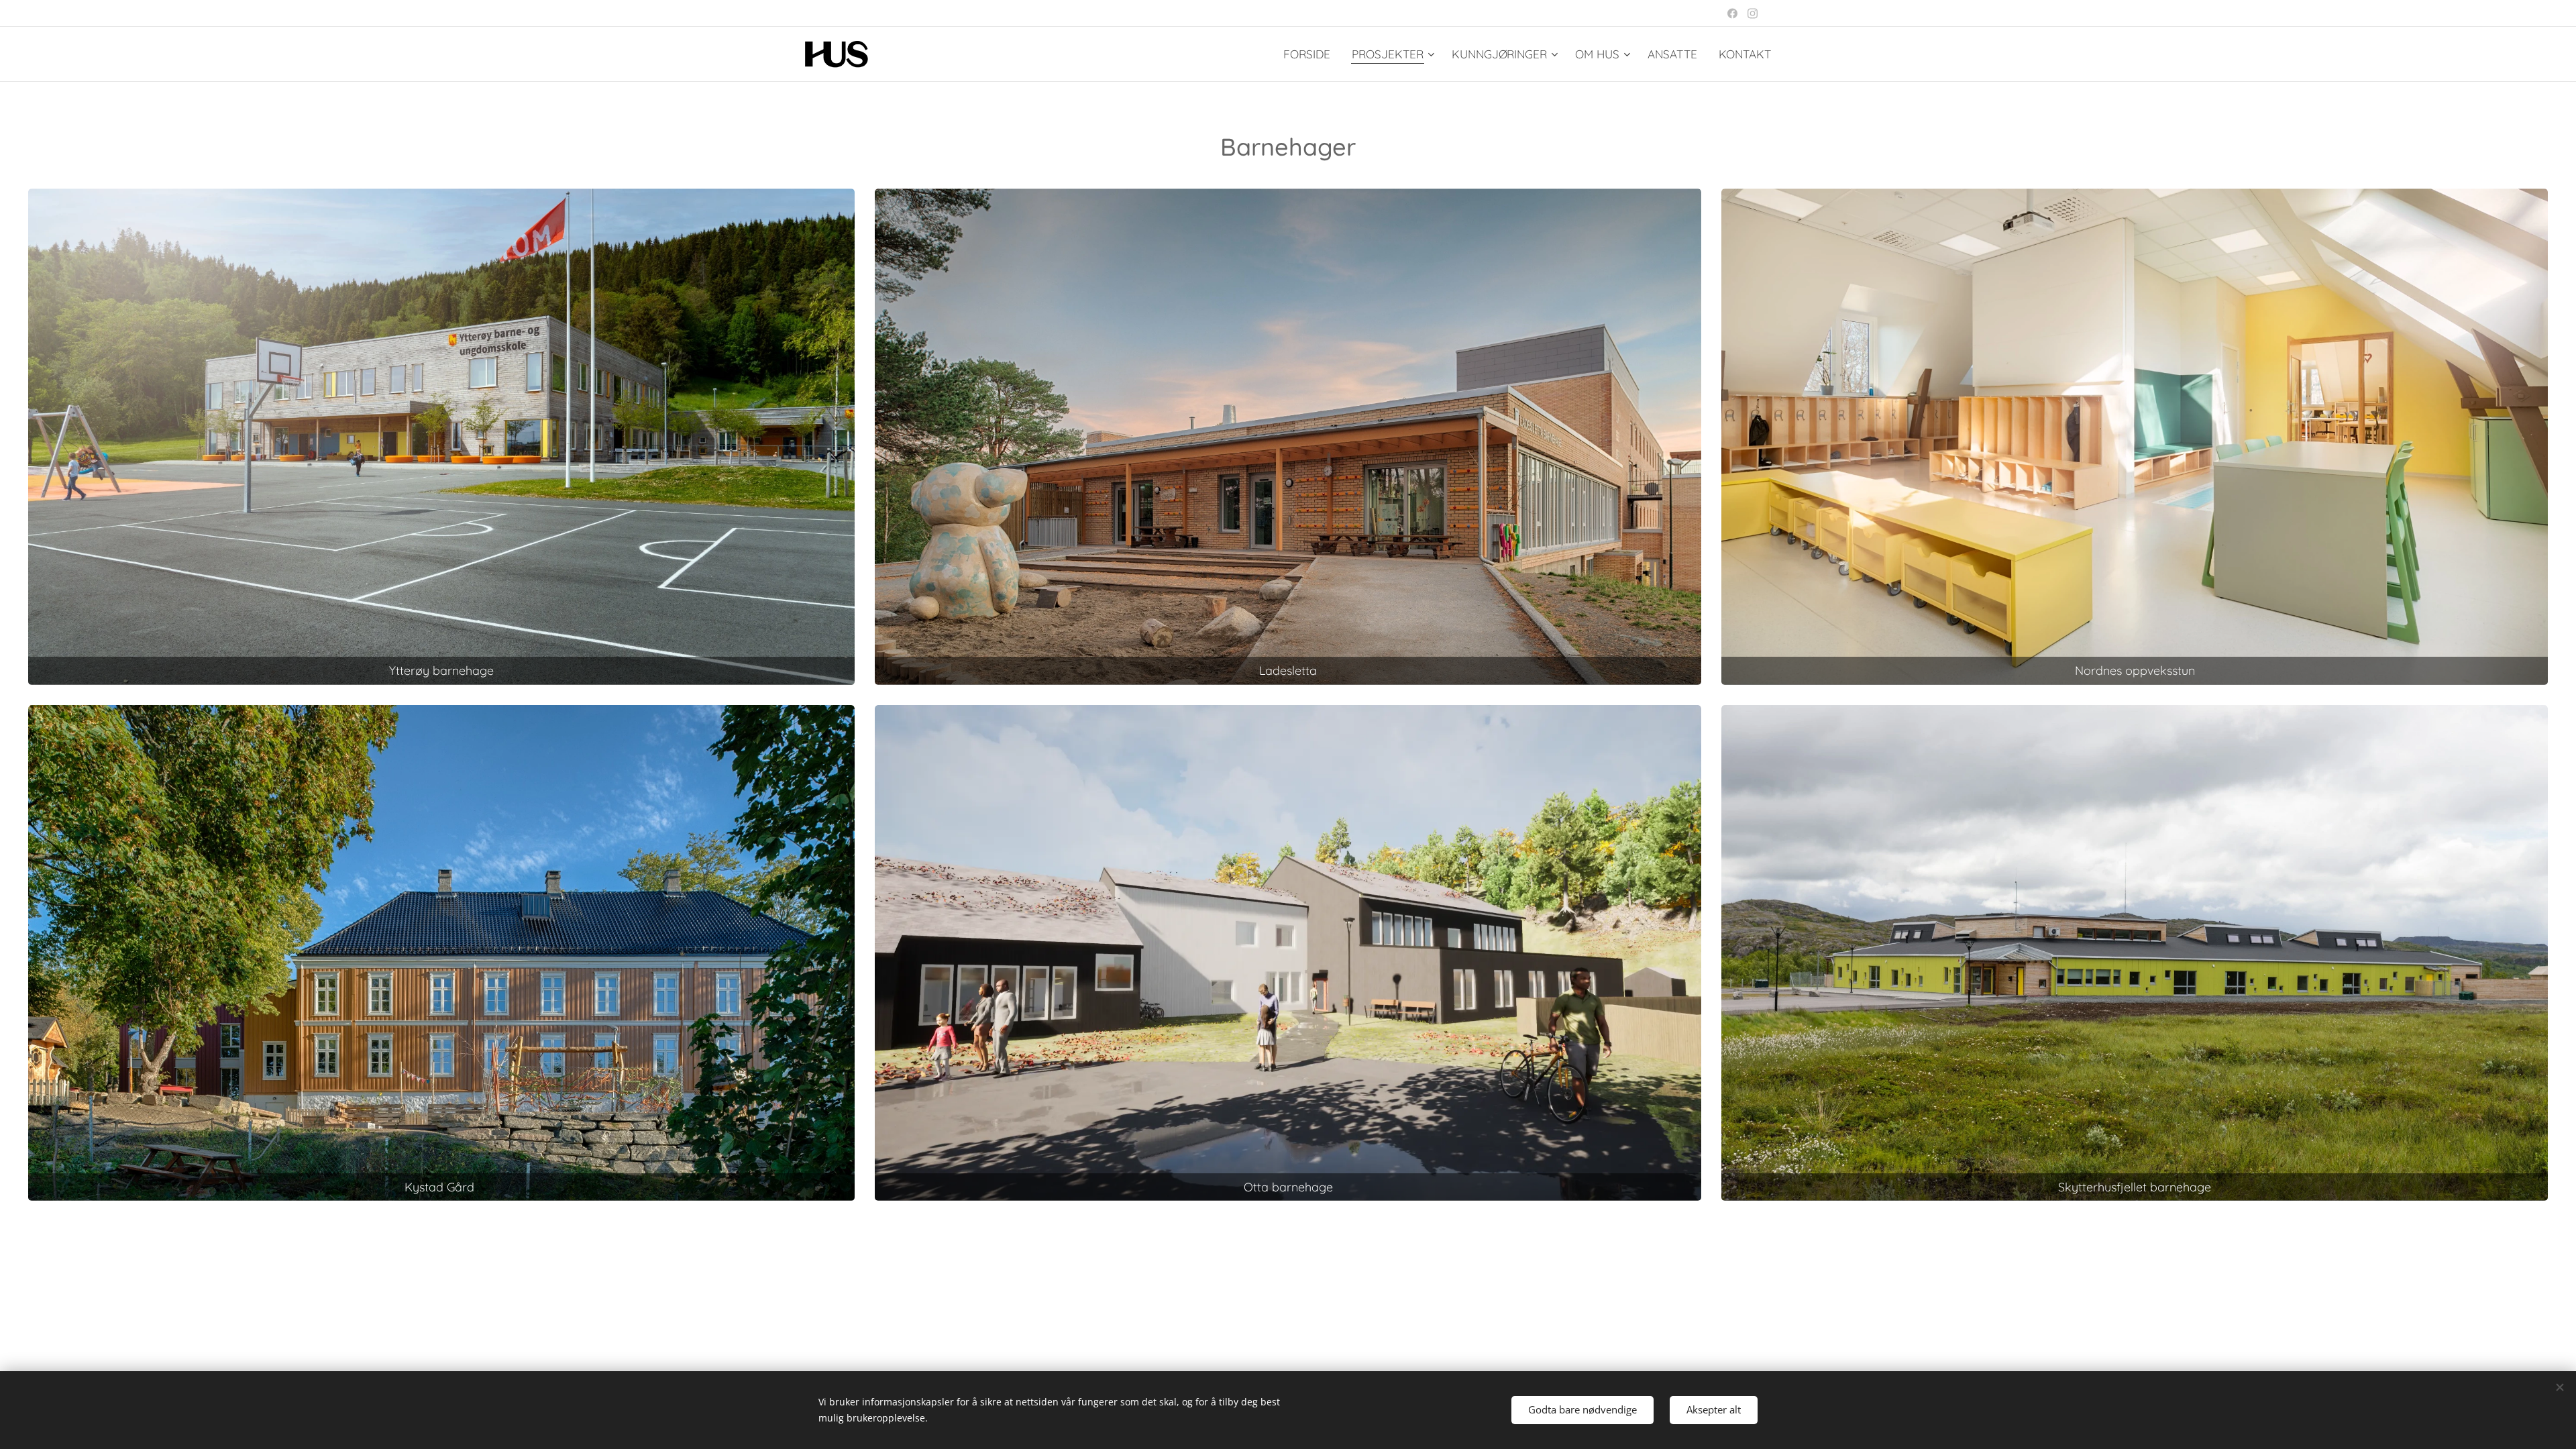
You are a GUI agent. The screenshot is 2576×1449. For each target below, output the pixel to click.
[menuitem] (1310, 54)
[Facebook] (1732, 13)
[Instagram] (1753, 13)
